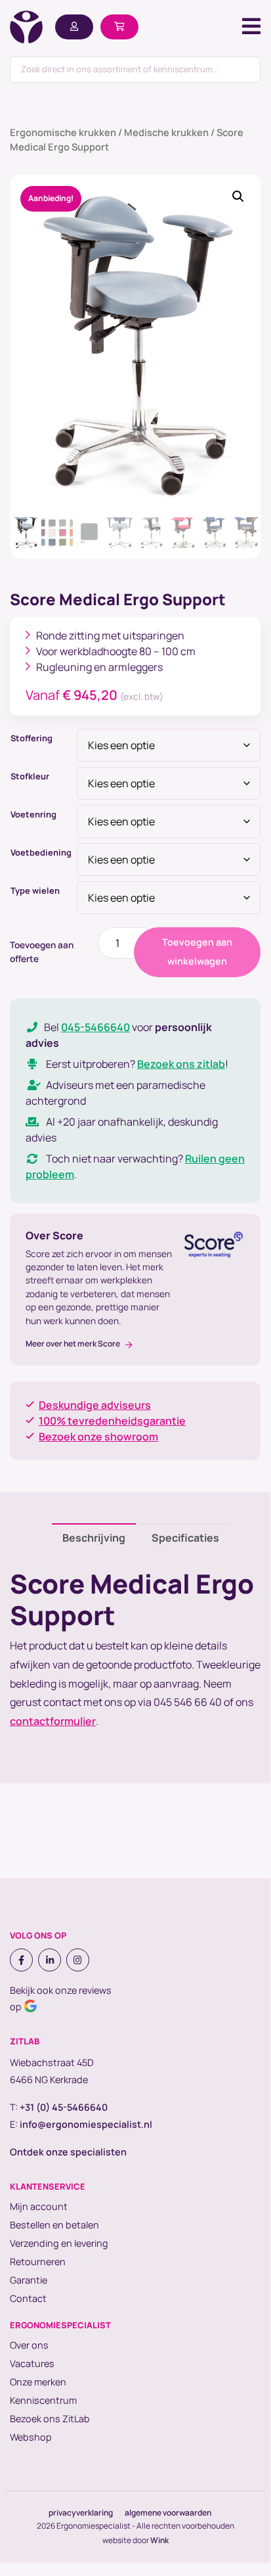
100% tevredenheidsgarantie (112, 1421)
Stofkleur (30, 776)
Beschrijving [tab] (94, 1538)
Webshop (31, 2437)
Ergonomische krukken (63, 132)
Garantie (29, 2280)
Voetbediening (41, 852)
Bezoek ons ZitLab (50, 2419)
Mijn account (39, 2206)
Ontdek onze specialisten (68, 2152)
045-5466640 (95, 1027)
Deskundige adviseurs (95, 1405)
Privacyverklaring (81, 2513)
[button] (238, 196)
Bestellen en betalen (54, 2225)
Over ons (29, 2345)
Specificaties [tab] (185, 1538)
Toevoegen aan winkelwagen (197, 952)
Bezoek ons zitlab (181, 1064)
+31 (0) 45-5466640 (64, 2107)
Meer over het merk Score (73, 1344)
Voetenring (33, 814)
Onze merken (38, 2382)
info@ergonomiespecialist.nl (86, 2124)
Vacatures (32, 2363)
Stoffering (31, 738)
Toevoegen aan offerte (42, 952)
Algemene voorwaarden (168, 2513)
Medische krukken (166, 132)
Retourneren (38, 2262)
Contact (28, 2298)
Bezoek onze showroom (98, 1437)
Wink (159, 2540)
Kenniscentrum (43, 2400)
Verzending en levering (59, 2243)
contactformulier (53, 1721)
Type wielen (35, 890)
